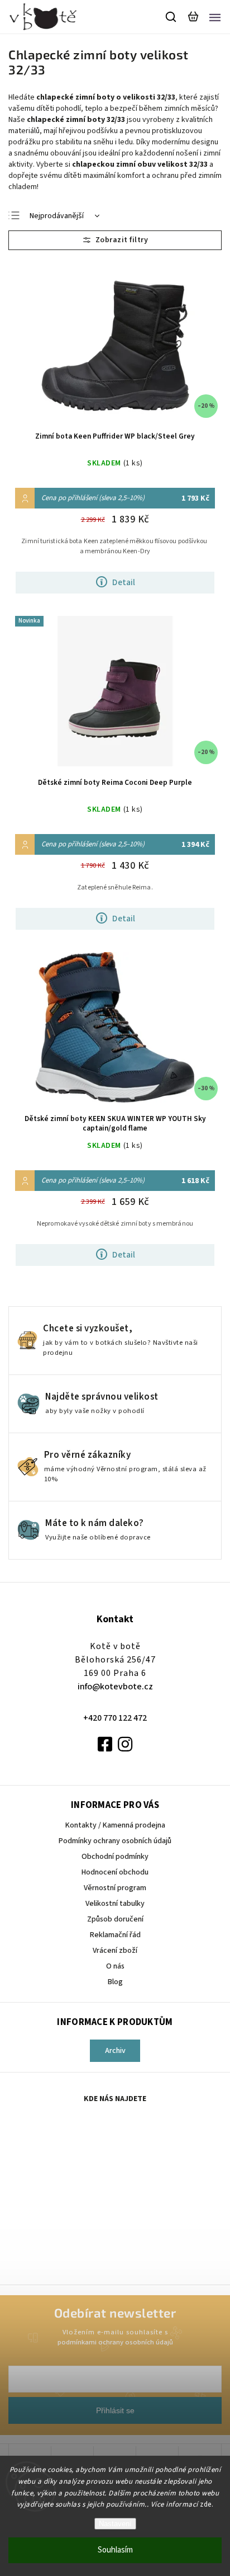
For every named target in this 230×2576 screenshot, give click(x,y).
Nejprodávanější (57, 216)
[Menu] (215, 17)
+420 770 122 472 (115, 1718)
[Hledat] (171, 17)
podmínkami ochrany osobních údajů (115, 2342)
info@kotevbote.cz (115, 1687)
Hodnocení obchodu (115, 1872)
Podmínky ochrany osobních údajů (115, 1841)
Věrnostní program (115, 1888)
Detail (124, 582)
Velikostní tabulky (115, 1904)
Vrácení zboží (115, 1951)
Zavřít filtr (115, 240)
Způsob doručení (115, 1919)
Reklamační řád (115, 1935)
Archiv (115, 2051)
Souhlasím (115, 2550)
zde (206, 2504)
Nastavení (115, 2524)
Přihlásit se (115, 2410)
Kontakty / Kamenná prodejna (115, 1825)
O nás (115, 1966)
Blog (115, 1982)
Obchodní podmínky (115, 1857)
